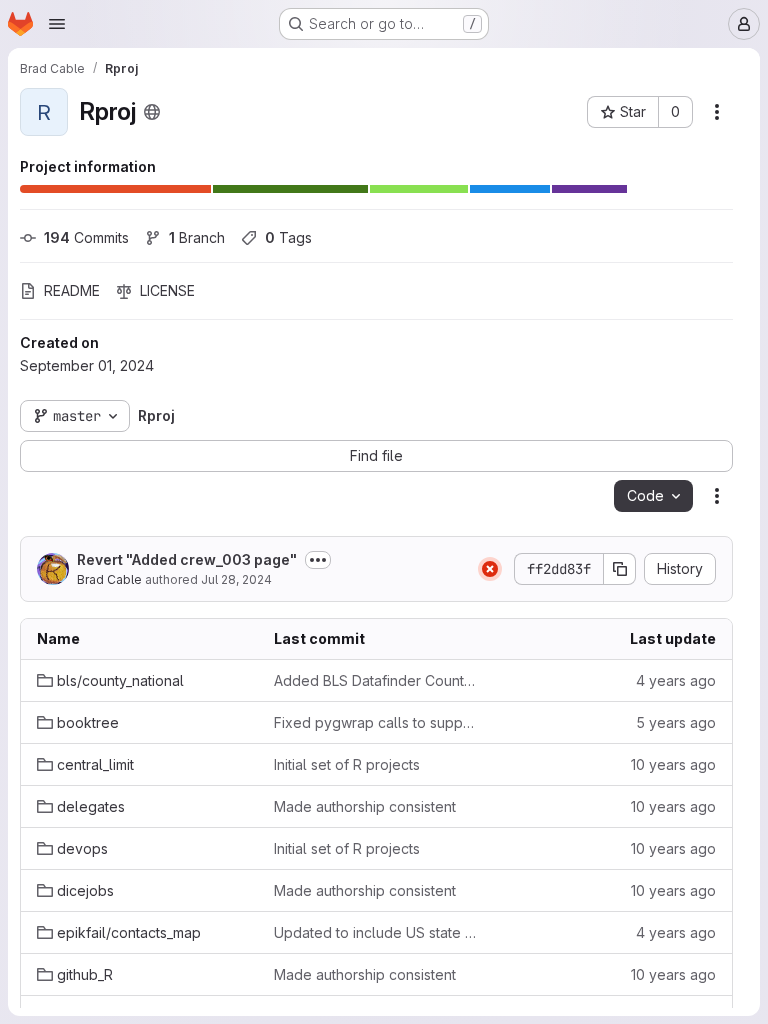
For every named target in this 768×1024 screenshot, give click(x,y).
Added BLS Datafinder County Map (376, 680)
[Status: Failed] (490, 569)
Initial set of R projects (347, 764)
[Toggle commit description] (318, 560)
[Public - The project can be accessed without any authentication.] (152, 112)
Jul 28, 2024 (236, 579)
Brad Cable (109, 579)
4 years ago (676, 680)
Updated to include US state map (376, 932)
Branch (197, 237)
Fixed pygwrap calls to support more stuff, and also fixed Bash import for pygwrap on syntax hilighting (376, 722)
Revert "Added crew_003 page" (187, 559)
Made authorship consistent (365, 806)
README (72, 290)
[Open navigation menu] (57, 24)
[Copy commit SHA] (620, 569)
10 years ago (673, 764)
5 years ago (676, 722)
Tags (288, 237)
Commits (86, 237)
